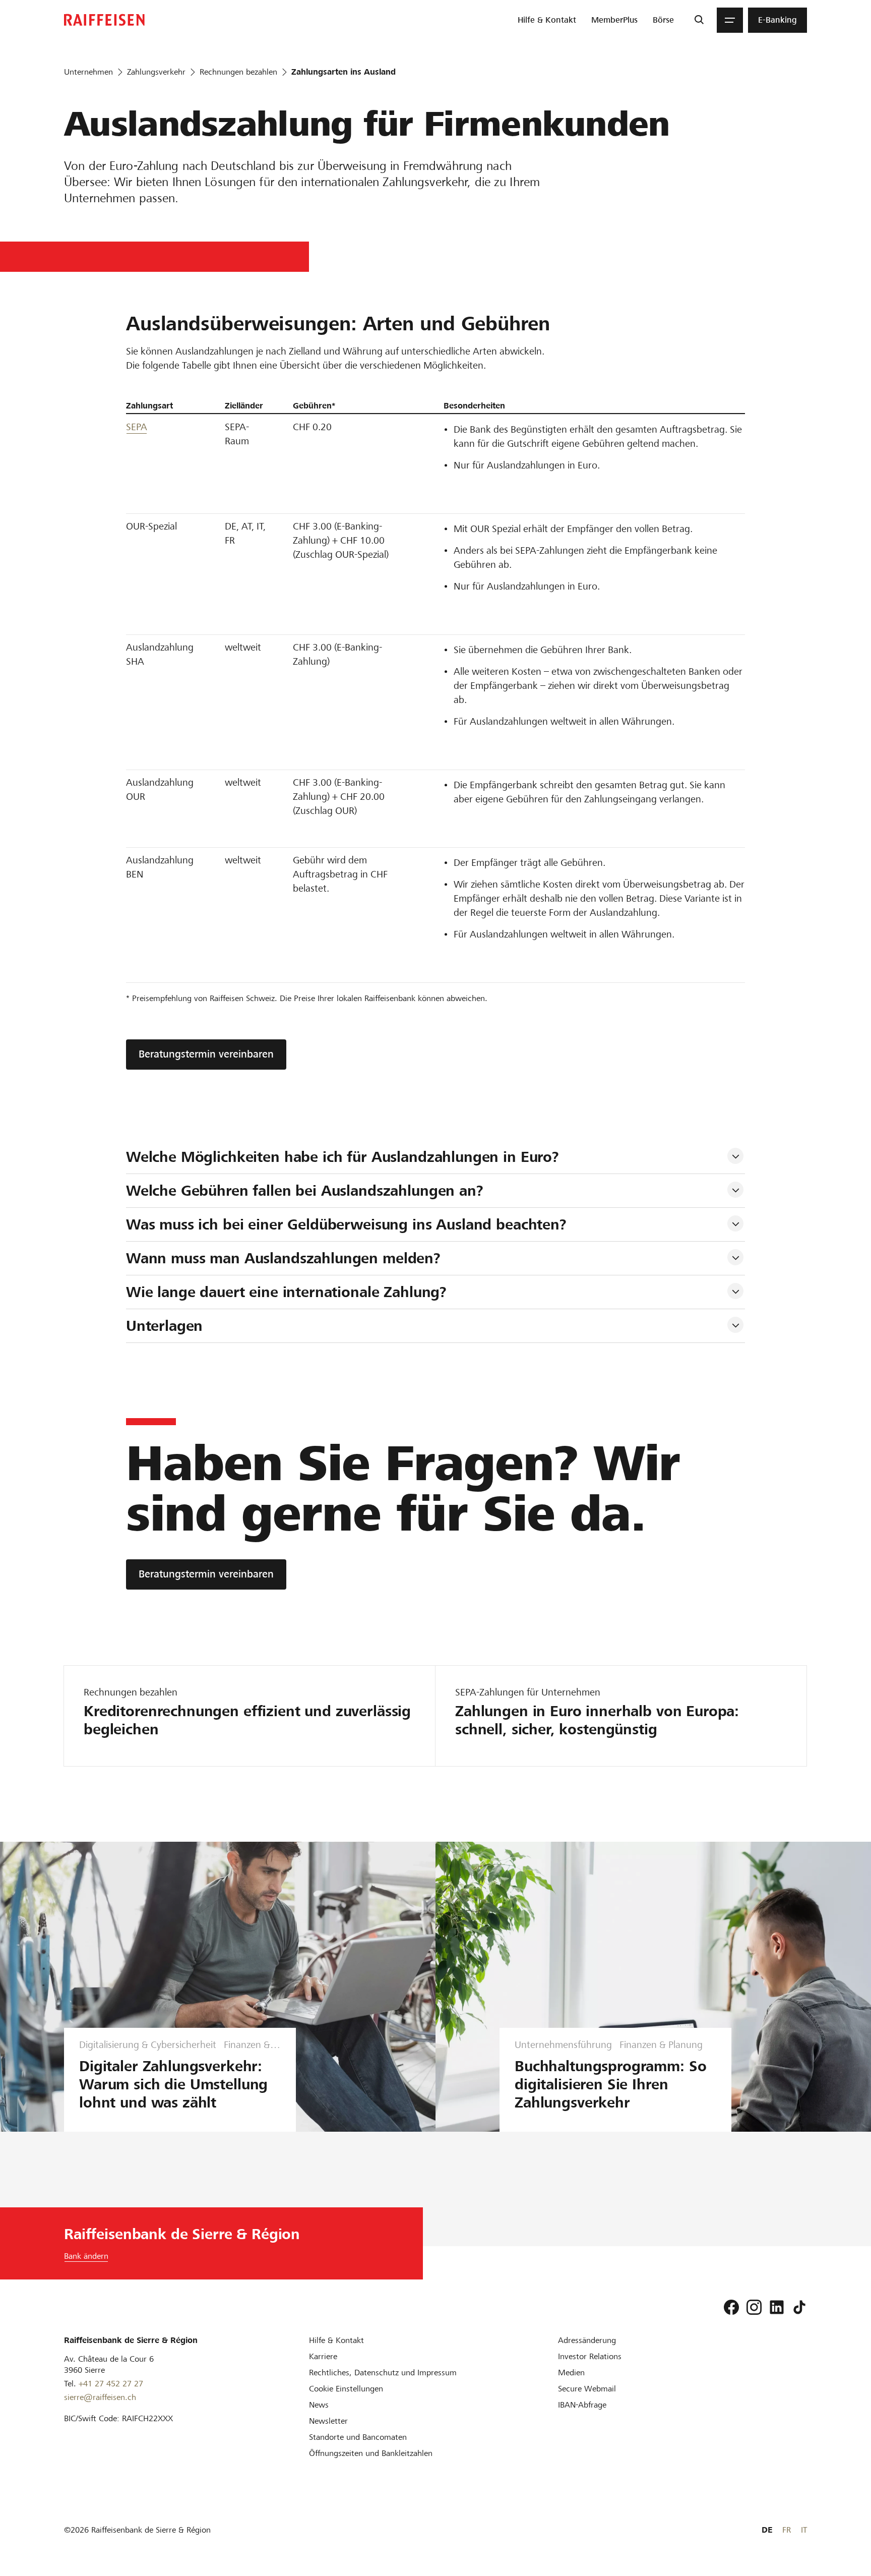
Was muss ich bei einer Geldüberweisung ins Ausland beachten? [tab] (346, 1224)
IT (804, 2530)
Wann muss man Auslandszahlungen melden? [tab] (283, 1258)
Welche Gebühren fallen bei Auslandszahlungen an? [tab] (305, 1191)
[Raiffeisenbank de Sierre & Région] (104, 20)
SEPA (137, 427)
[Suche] (699, 20)
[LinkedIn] (777, 2307)
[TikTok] (799, 2307)
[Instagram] (754, 2307)
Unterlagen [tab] (165, 1326)
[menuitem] (547, 20)
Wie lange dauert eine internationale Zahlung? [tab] (286, 1292)
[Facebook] (731, 2307)
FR (787, 2530)
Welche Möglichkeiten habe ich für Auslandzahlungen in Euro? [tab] (343, 1157)
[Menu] (730, 20)
